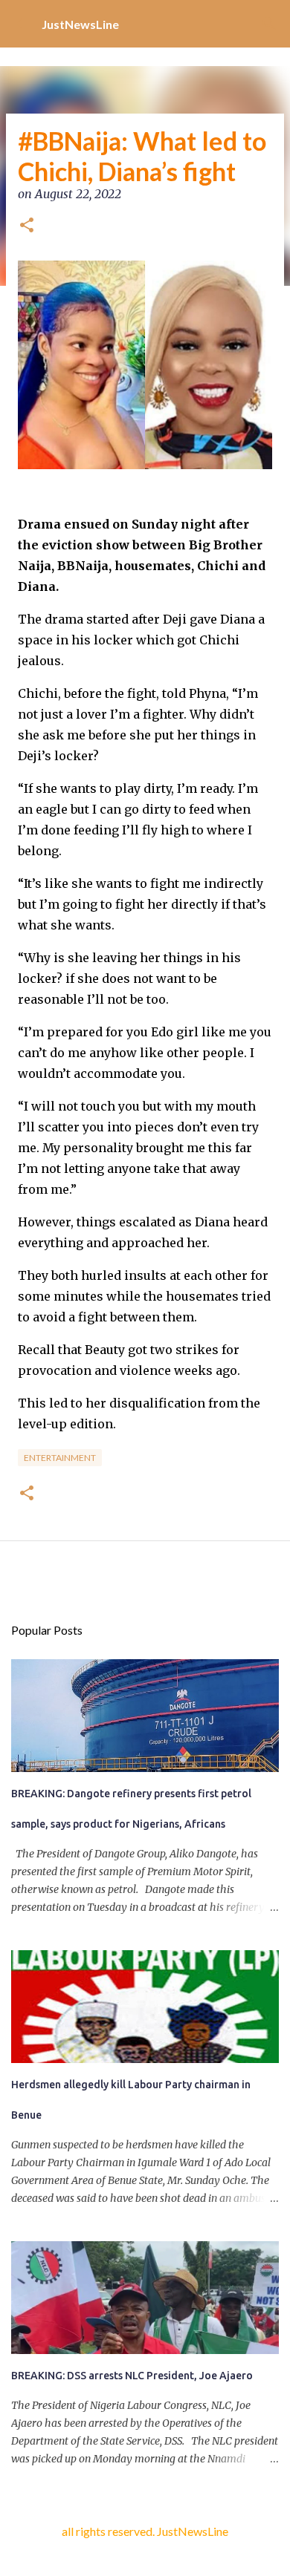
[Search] (269, 24)
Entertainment (60, 1458)
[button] (27, 226)
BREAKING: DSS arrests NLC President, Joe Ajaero (132, 2376)
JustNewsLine (80, 24)
